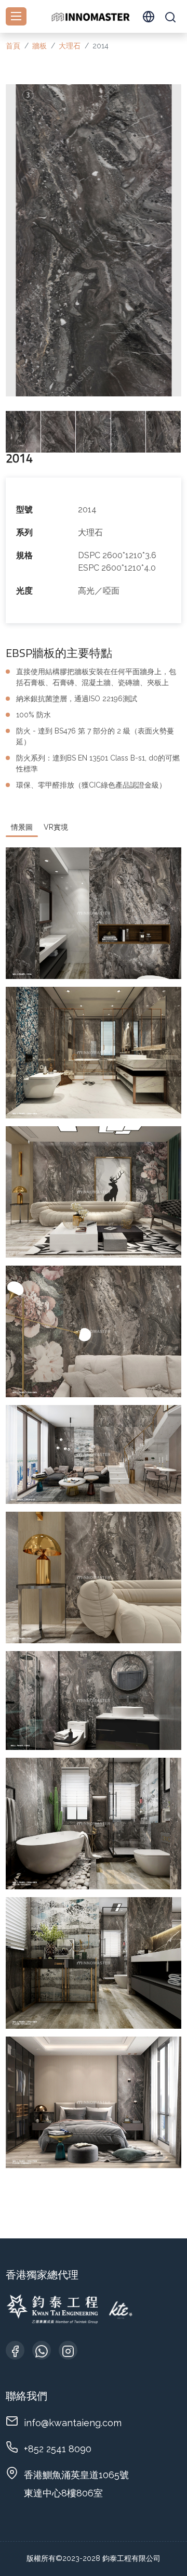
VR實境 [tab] (56, 827)
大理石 (70, 46)
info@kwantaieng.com (73, 2423)
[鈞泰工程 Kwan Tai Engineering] (90, 16)
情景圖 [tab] (22, 827)
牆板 (39, 46)
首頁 (13, 46)
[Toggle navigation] (16, 16)
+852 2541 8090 (58, 2449)
